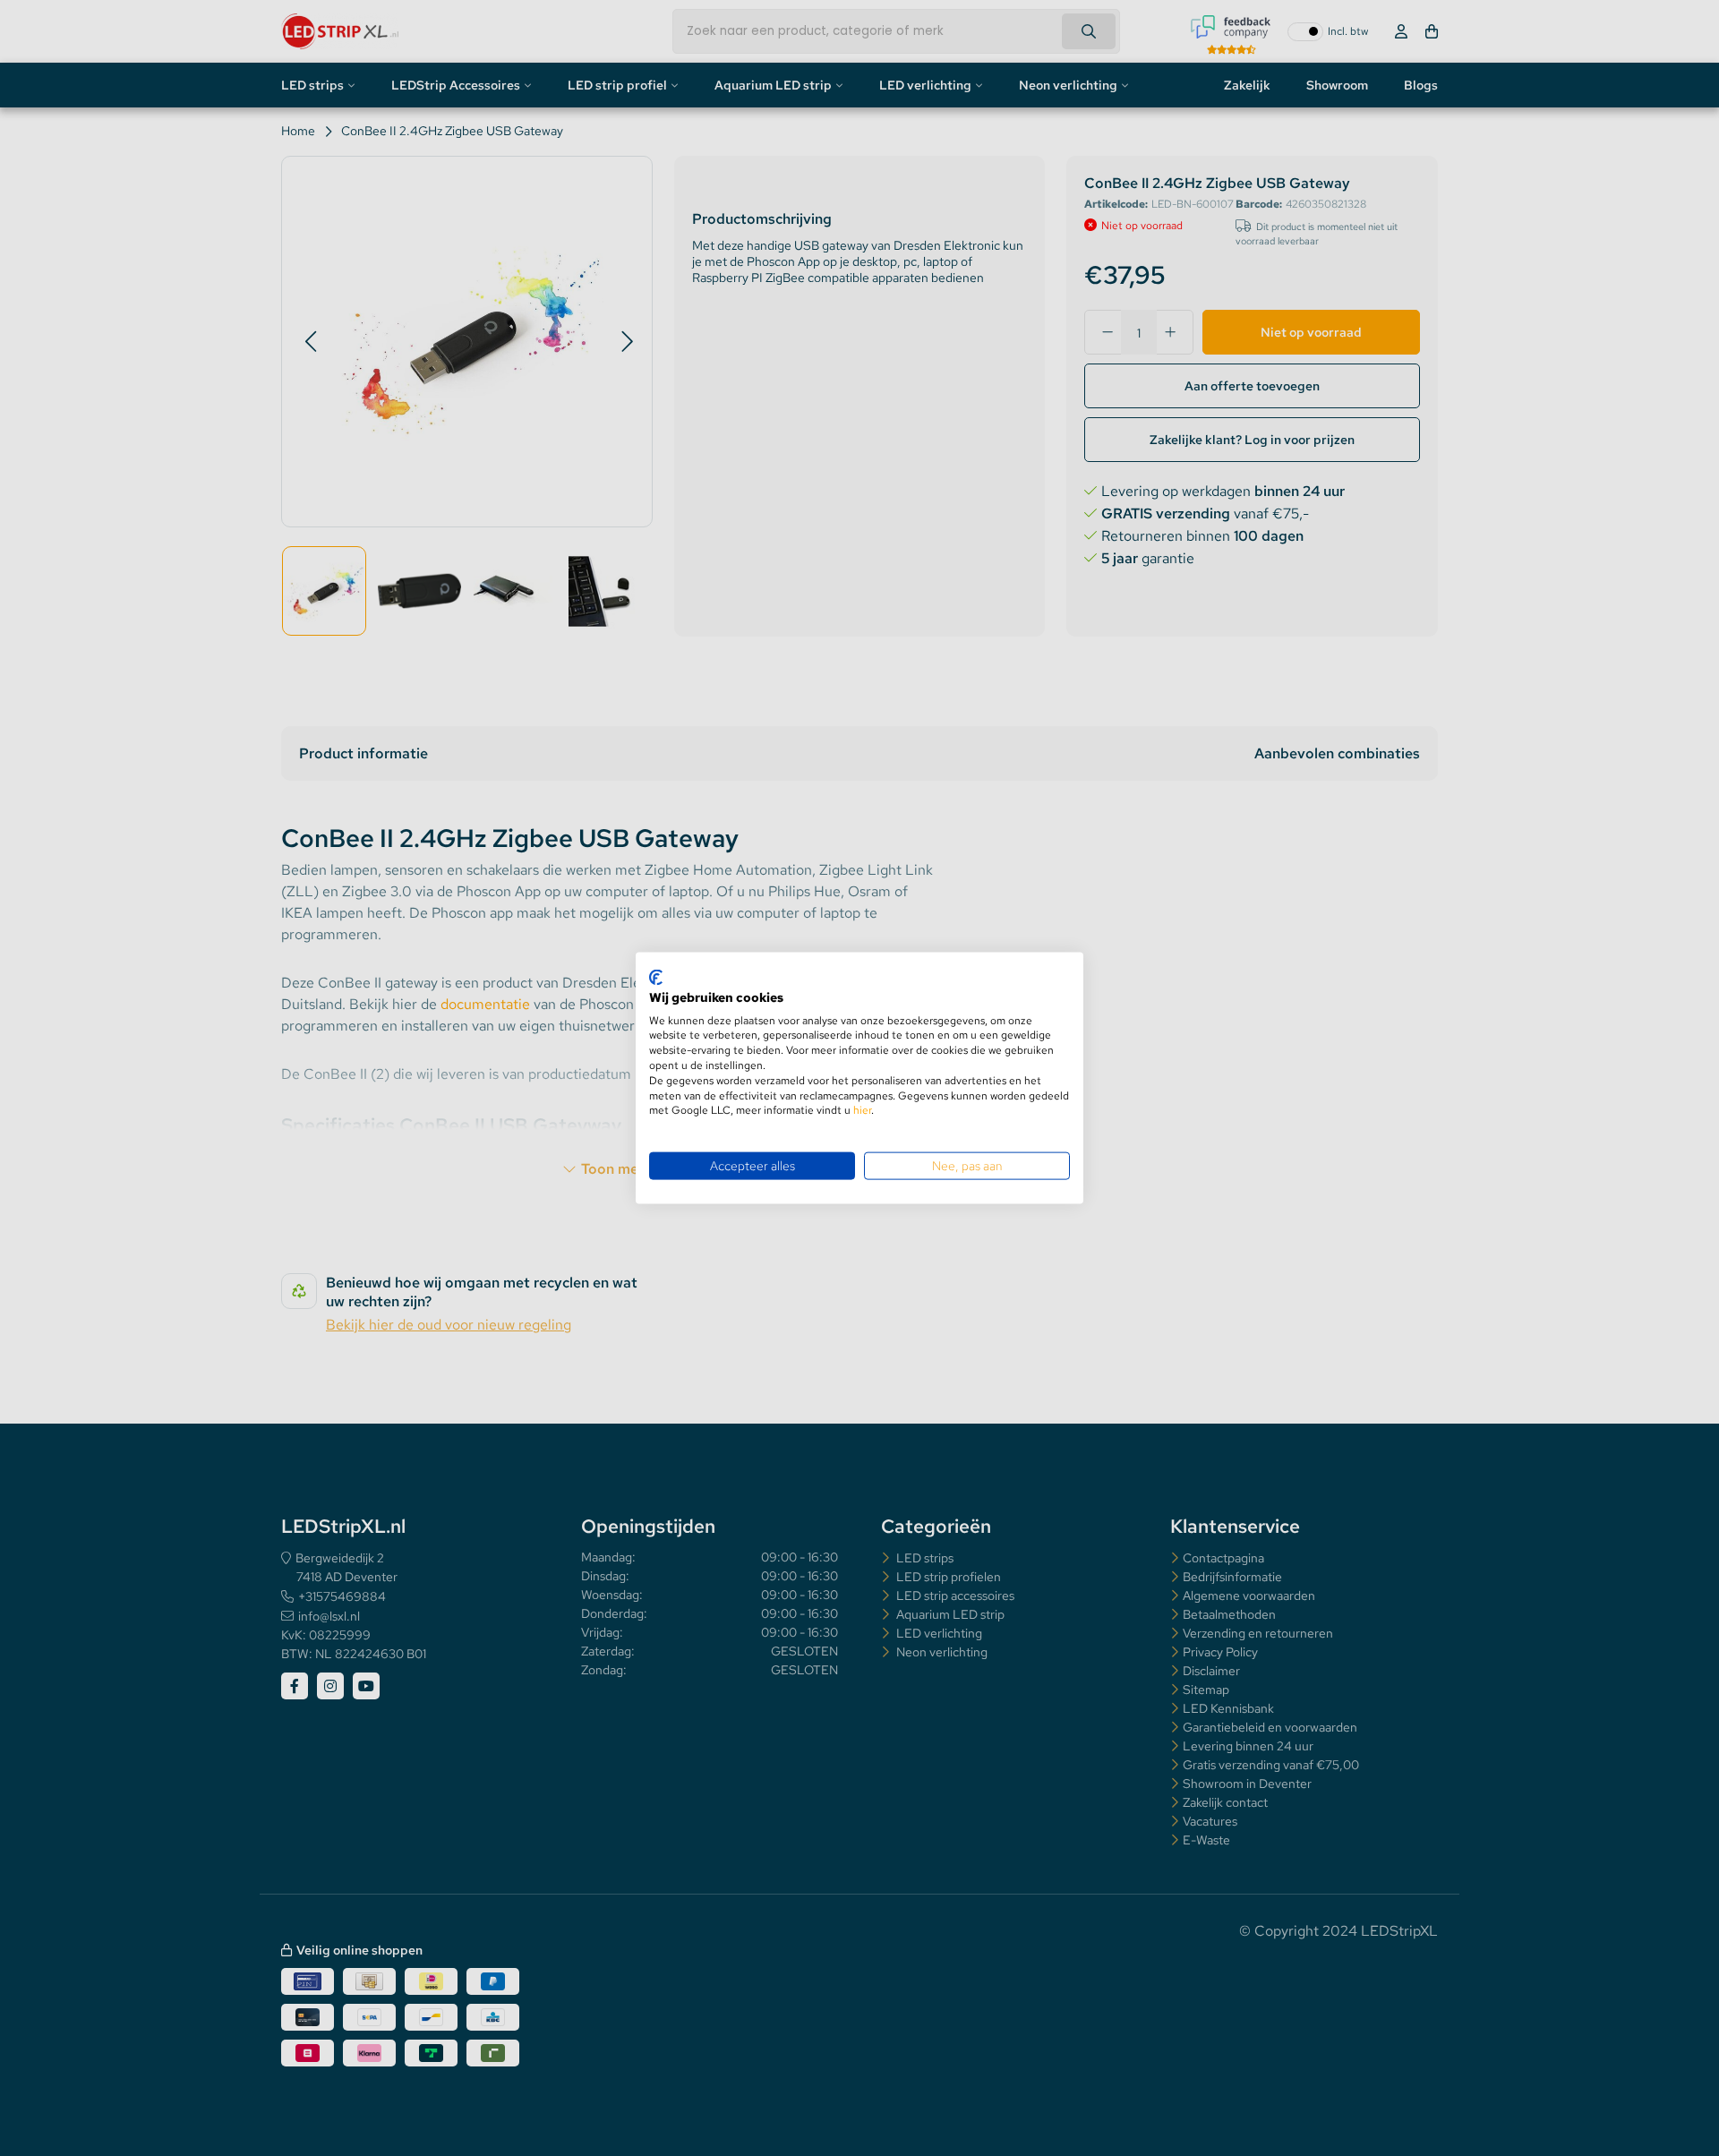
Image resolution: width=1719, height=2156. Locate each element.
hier (862, 1110)
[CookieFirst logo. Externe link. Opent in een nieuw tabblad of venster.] (656, 978)
